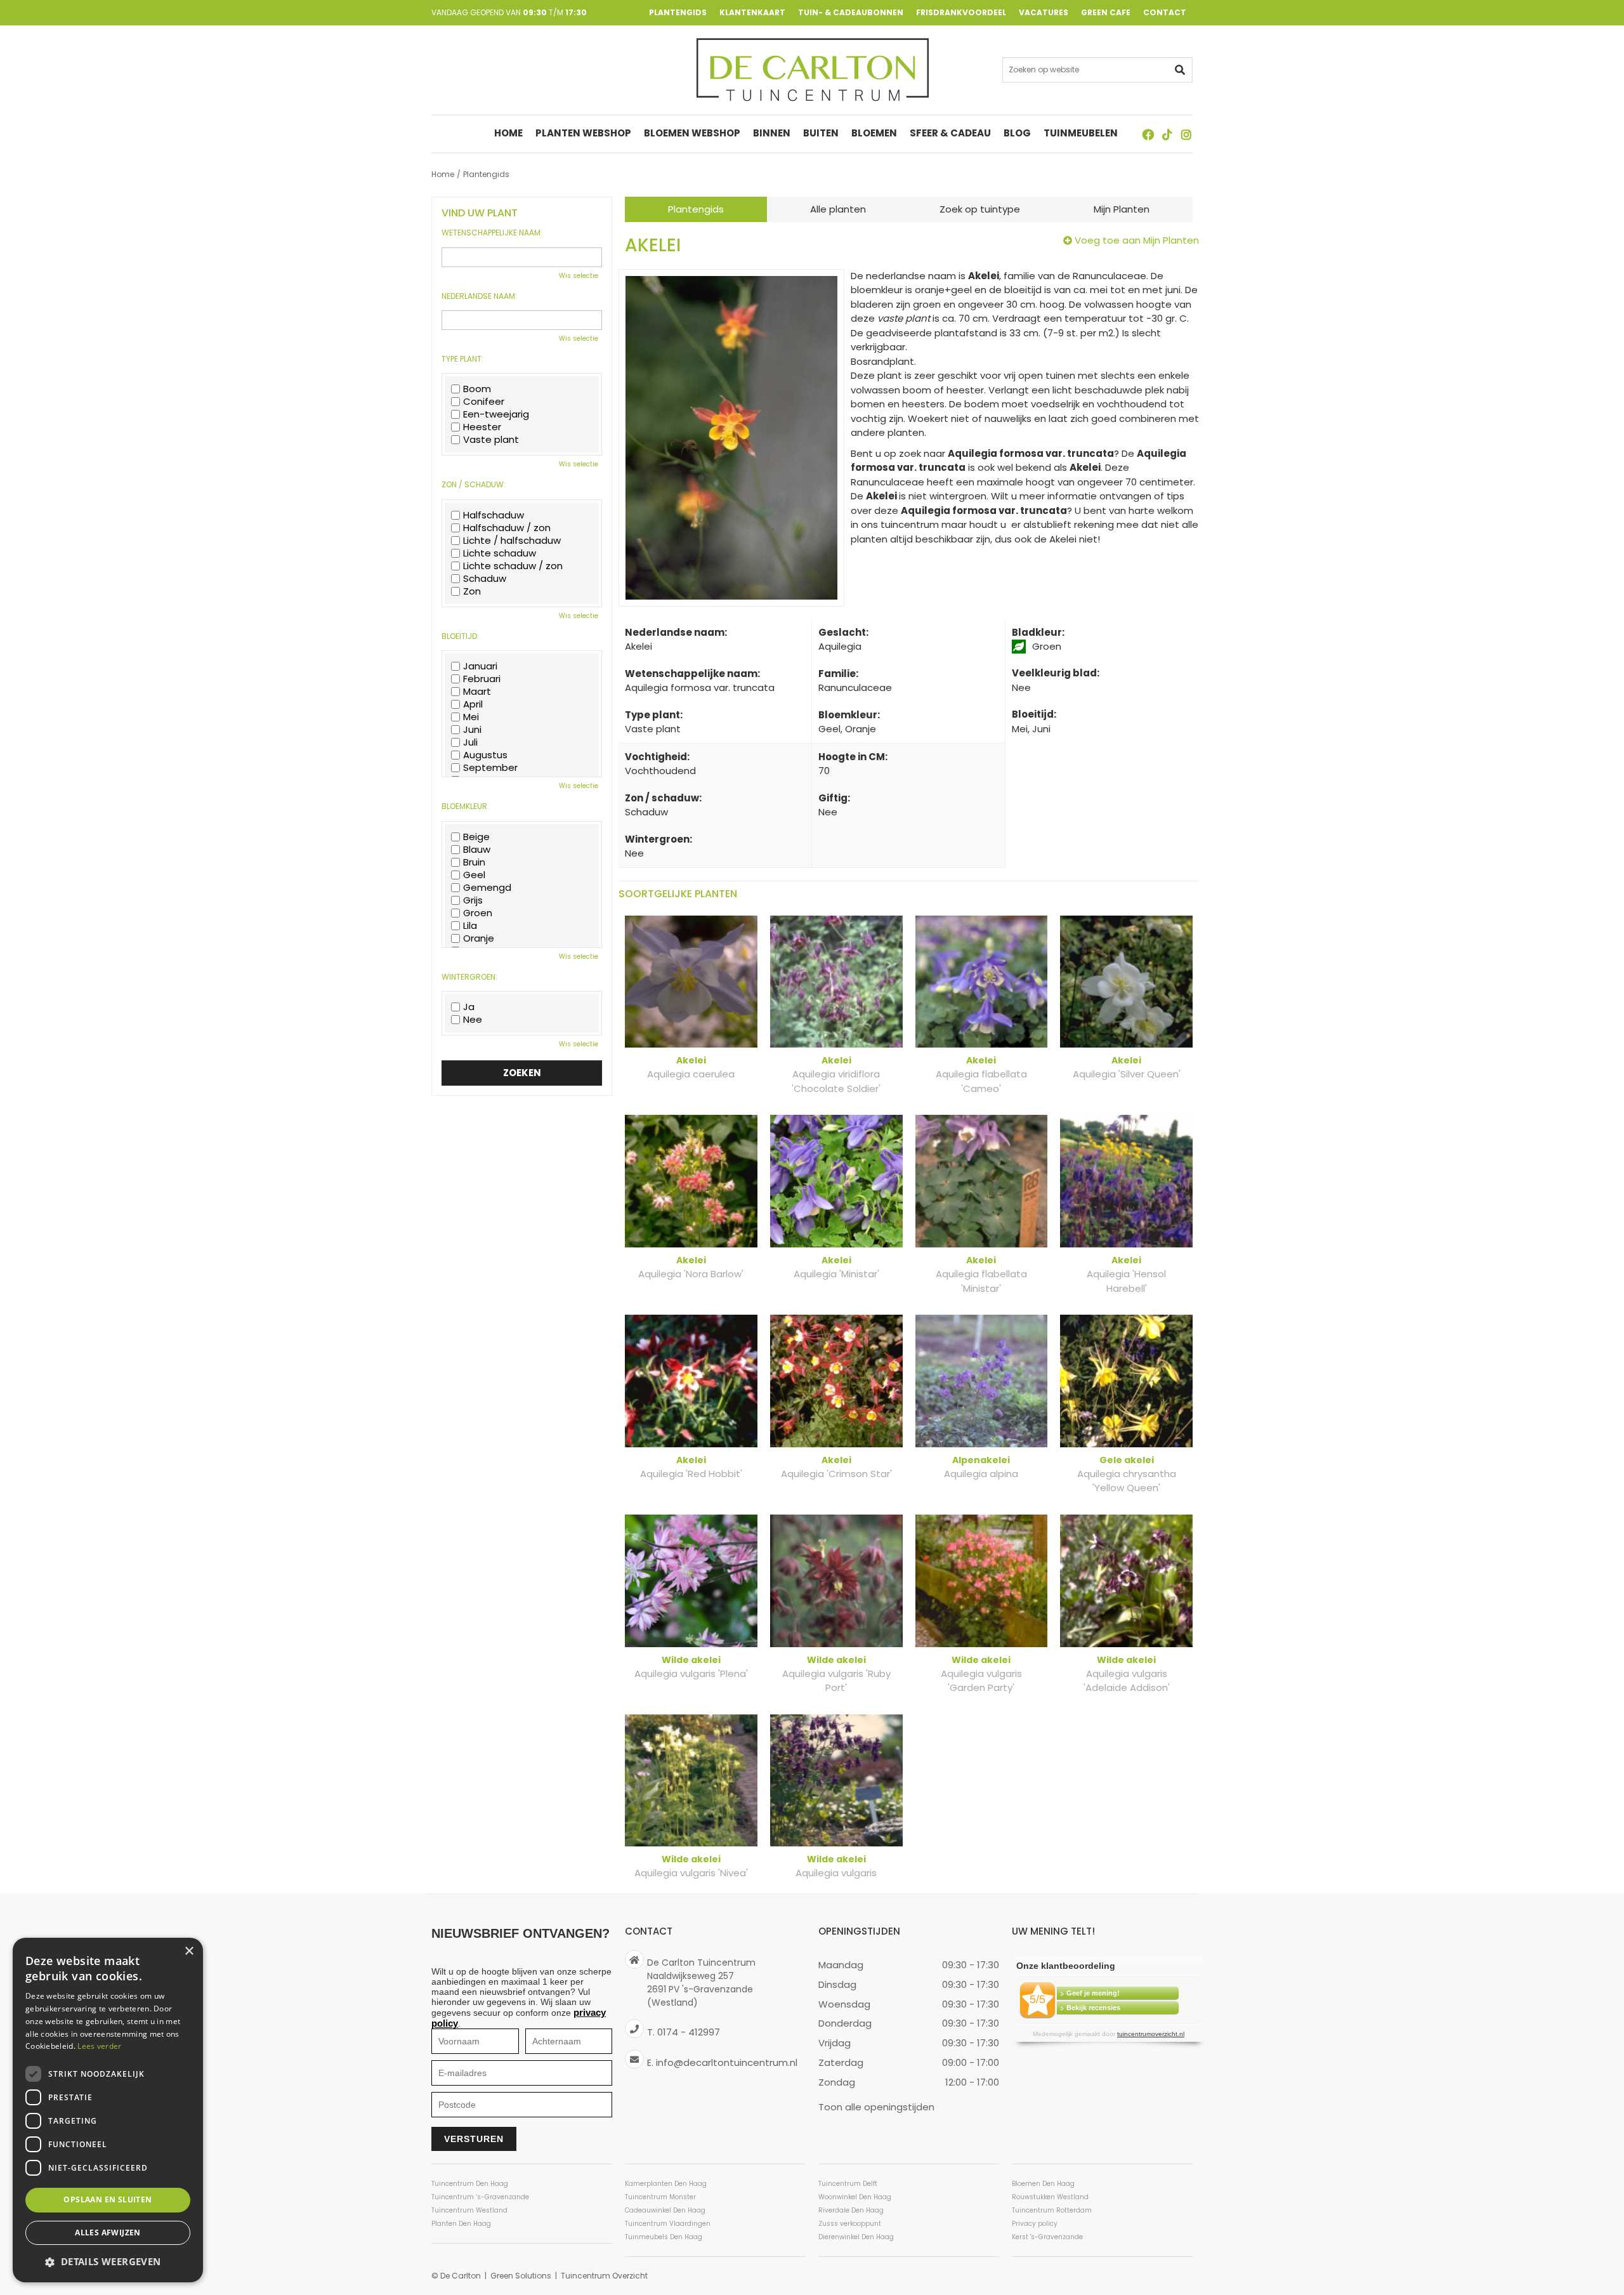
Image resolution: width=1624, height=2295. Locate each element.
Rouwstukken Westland (1050, 2197)
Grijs (473, 900)
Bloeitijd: (460, 636)
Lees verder (99, 2046)
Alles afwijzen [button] (108, 2233)
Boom (477, 389)
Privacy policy (1035, 2224)
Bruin (474, 862)
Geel (474, 875)
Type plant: (462, 359)
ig (1186, 135)
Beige (476, 837)
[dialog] (108, 2110)
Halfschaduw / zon (507, 528)
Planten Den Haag (461, 2224)
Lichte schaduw (500, 553)
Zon (472, 591)
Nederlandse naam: (479, 296)
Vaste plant (491, 440)
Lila (470, 926)
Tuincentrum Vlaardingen (668, 2224)
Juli (470, 742)
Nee (473, 1020)
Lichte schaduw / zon (513, 566)
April (473, 704)
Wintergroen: (469, 977)
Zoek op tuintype (980, 209)
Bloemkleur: (465, 806)
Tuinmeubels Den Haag (664, 2237)
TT (1167, 135)
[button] (108, 2262)
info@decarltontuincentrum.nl (727, 2062)
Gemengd (487, 888)
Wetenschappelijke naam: (492, 233)
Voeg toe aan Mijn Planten (1137, 240)
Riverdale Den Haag (851, 2210)
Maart (477, 692)
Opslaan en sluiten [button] (108, 2200)
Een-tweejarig (496, 414)
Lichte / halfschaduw (512, 541)
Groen (478, 913)
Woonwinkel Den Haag (855, 2197)
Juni (472, 730)
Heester (482, 427)
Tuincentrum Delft (848, 2184)
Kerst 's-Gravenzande (1047, 2237)
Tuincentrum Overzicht (604, 2276)
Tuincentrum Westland (469, 2210)
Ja (469, 1007)
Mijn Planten (1122, 209)
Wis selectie (579, 276)
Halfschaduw (494, 515)
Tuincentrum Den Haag (470, 2184)
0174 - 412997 (689, 2032)
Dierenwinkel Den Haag (856, 2237)
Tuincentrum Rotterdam (1052, 2210)
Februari (482, 679)
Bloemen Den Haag (1043, 2184)
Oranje (479, 938)
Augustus (485, 755)
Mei (471, 717)
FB (1148, 135)
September (490, 768)
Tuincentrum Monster (660, 2197)
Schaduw (485, 579)
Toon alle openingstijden (876, 2106)
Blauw (477, 850)
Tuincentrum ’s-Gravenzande (480, 2197)
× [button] (189, 1951)
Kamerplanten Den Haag (666, 2184)
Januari (480, 666)
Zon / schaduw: (474, 485)
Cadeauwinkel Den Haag (665, 2210)
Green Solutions (521, 2276)
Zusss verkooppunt (850, 2224)
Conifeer (484, 402)
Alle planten (838, 209)
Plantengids (696, 209)
